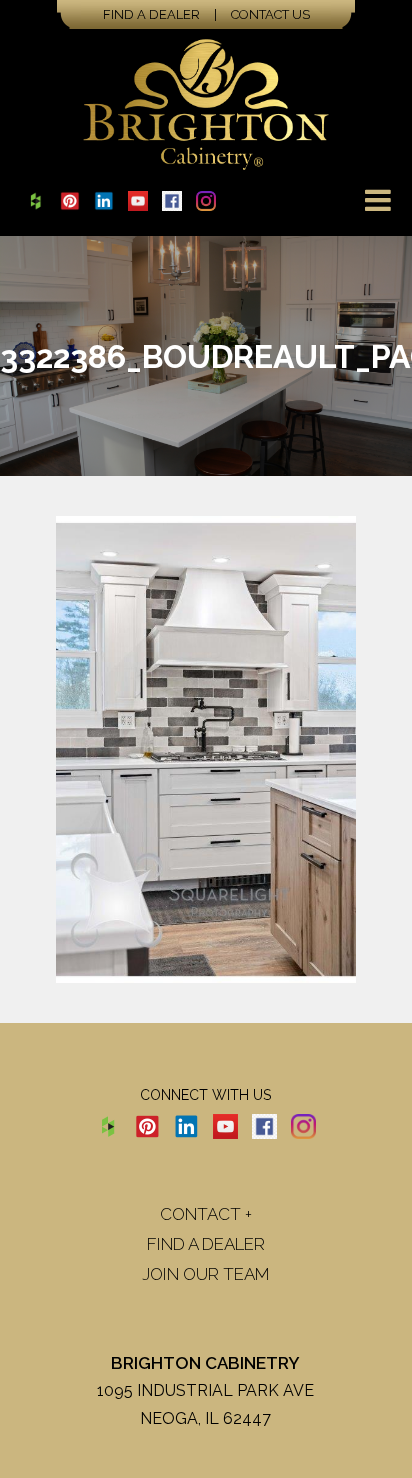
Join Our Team (206, 1274)
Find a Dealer (151, 14)
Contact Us (270, 14)
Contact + (206, 1214)
